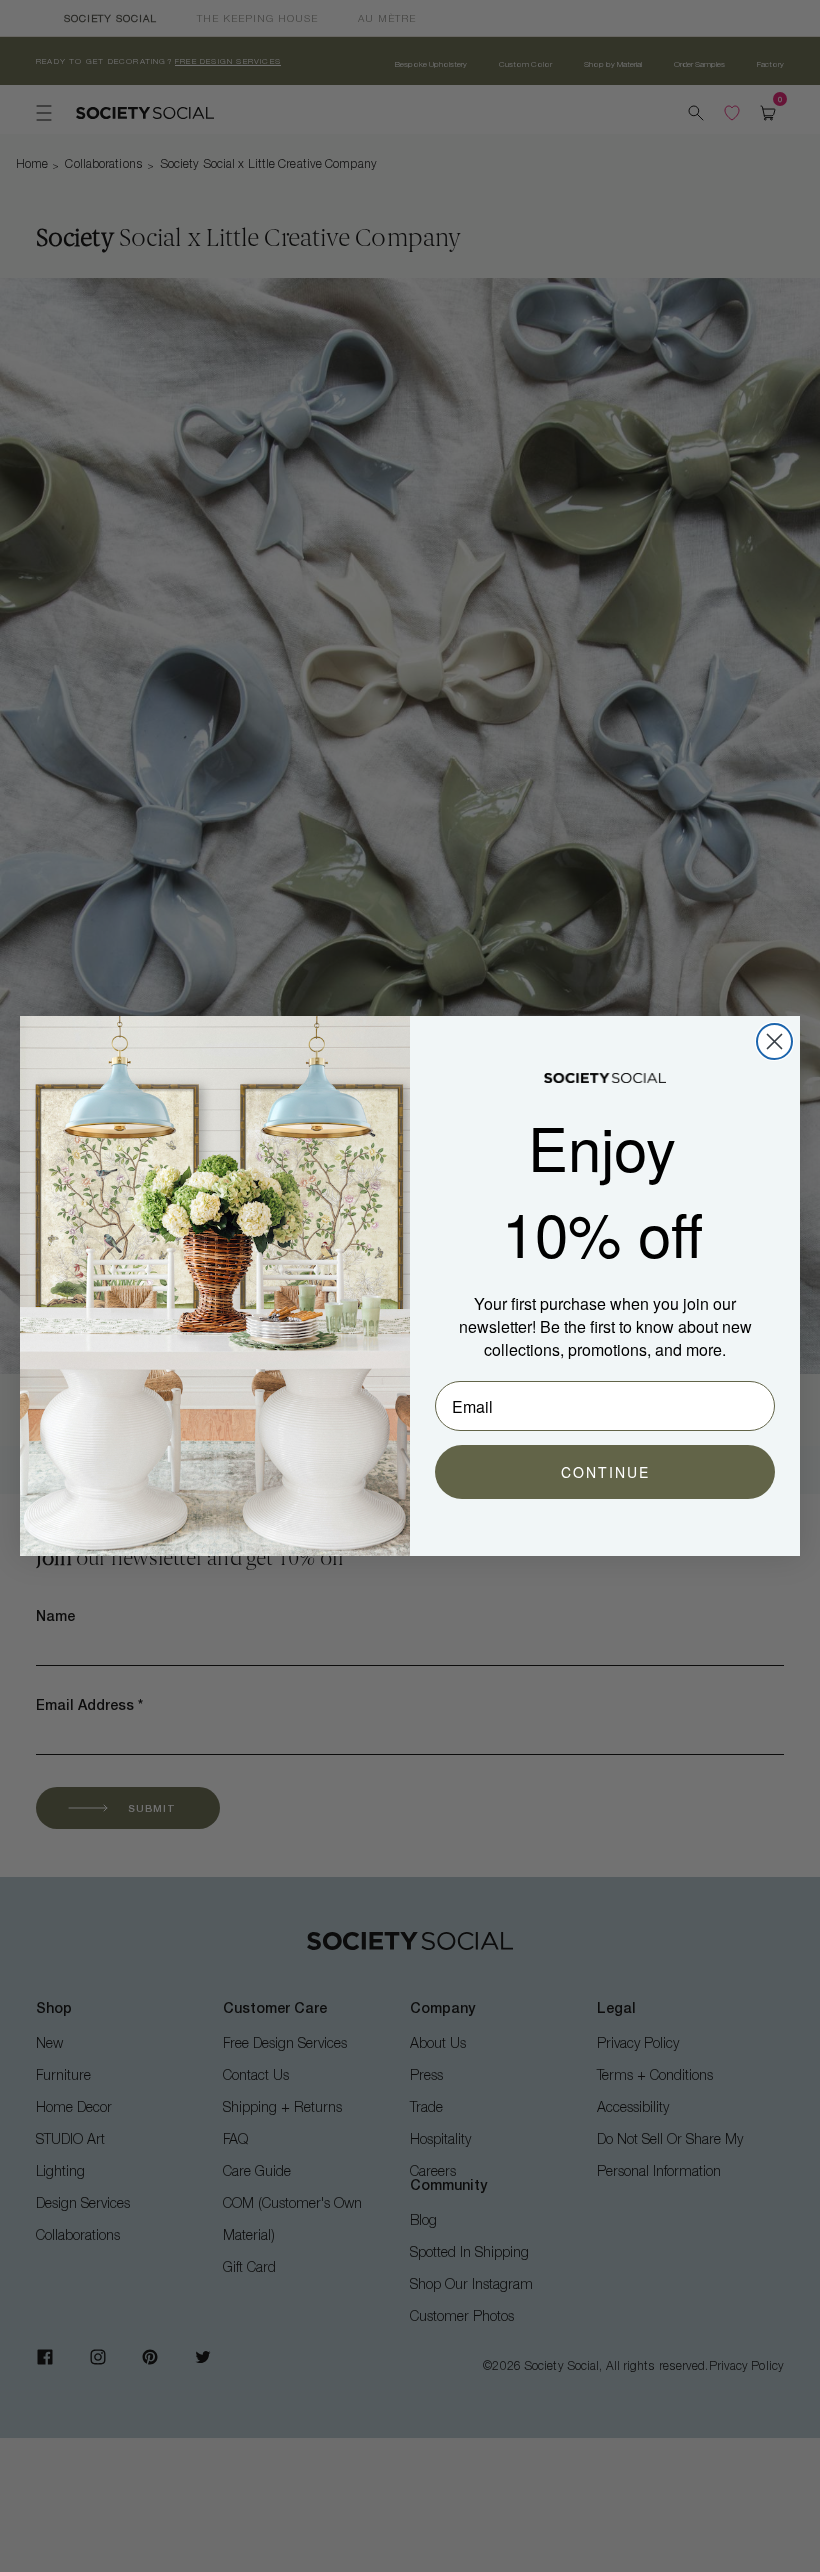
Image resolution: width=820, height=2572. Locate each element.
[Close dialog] (774, 1041)
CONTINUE (605, 1472)
